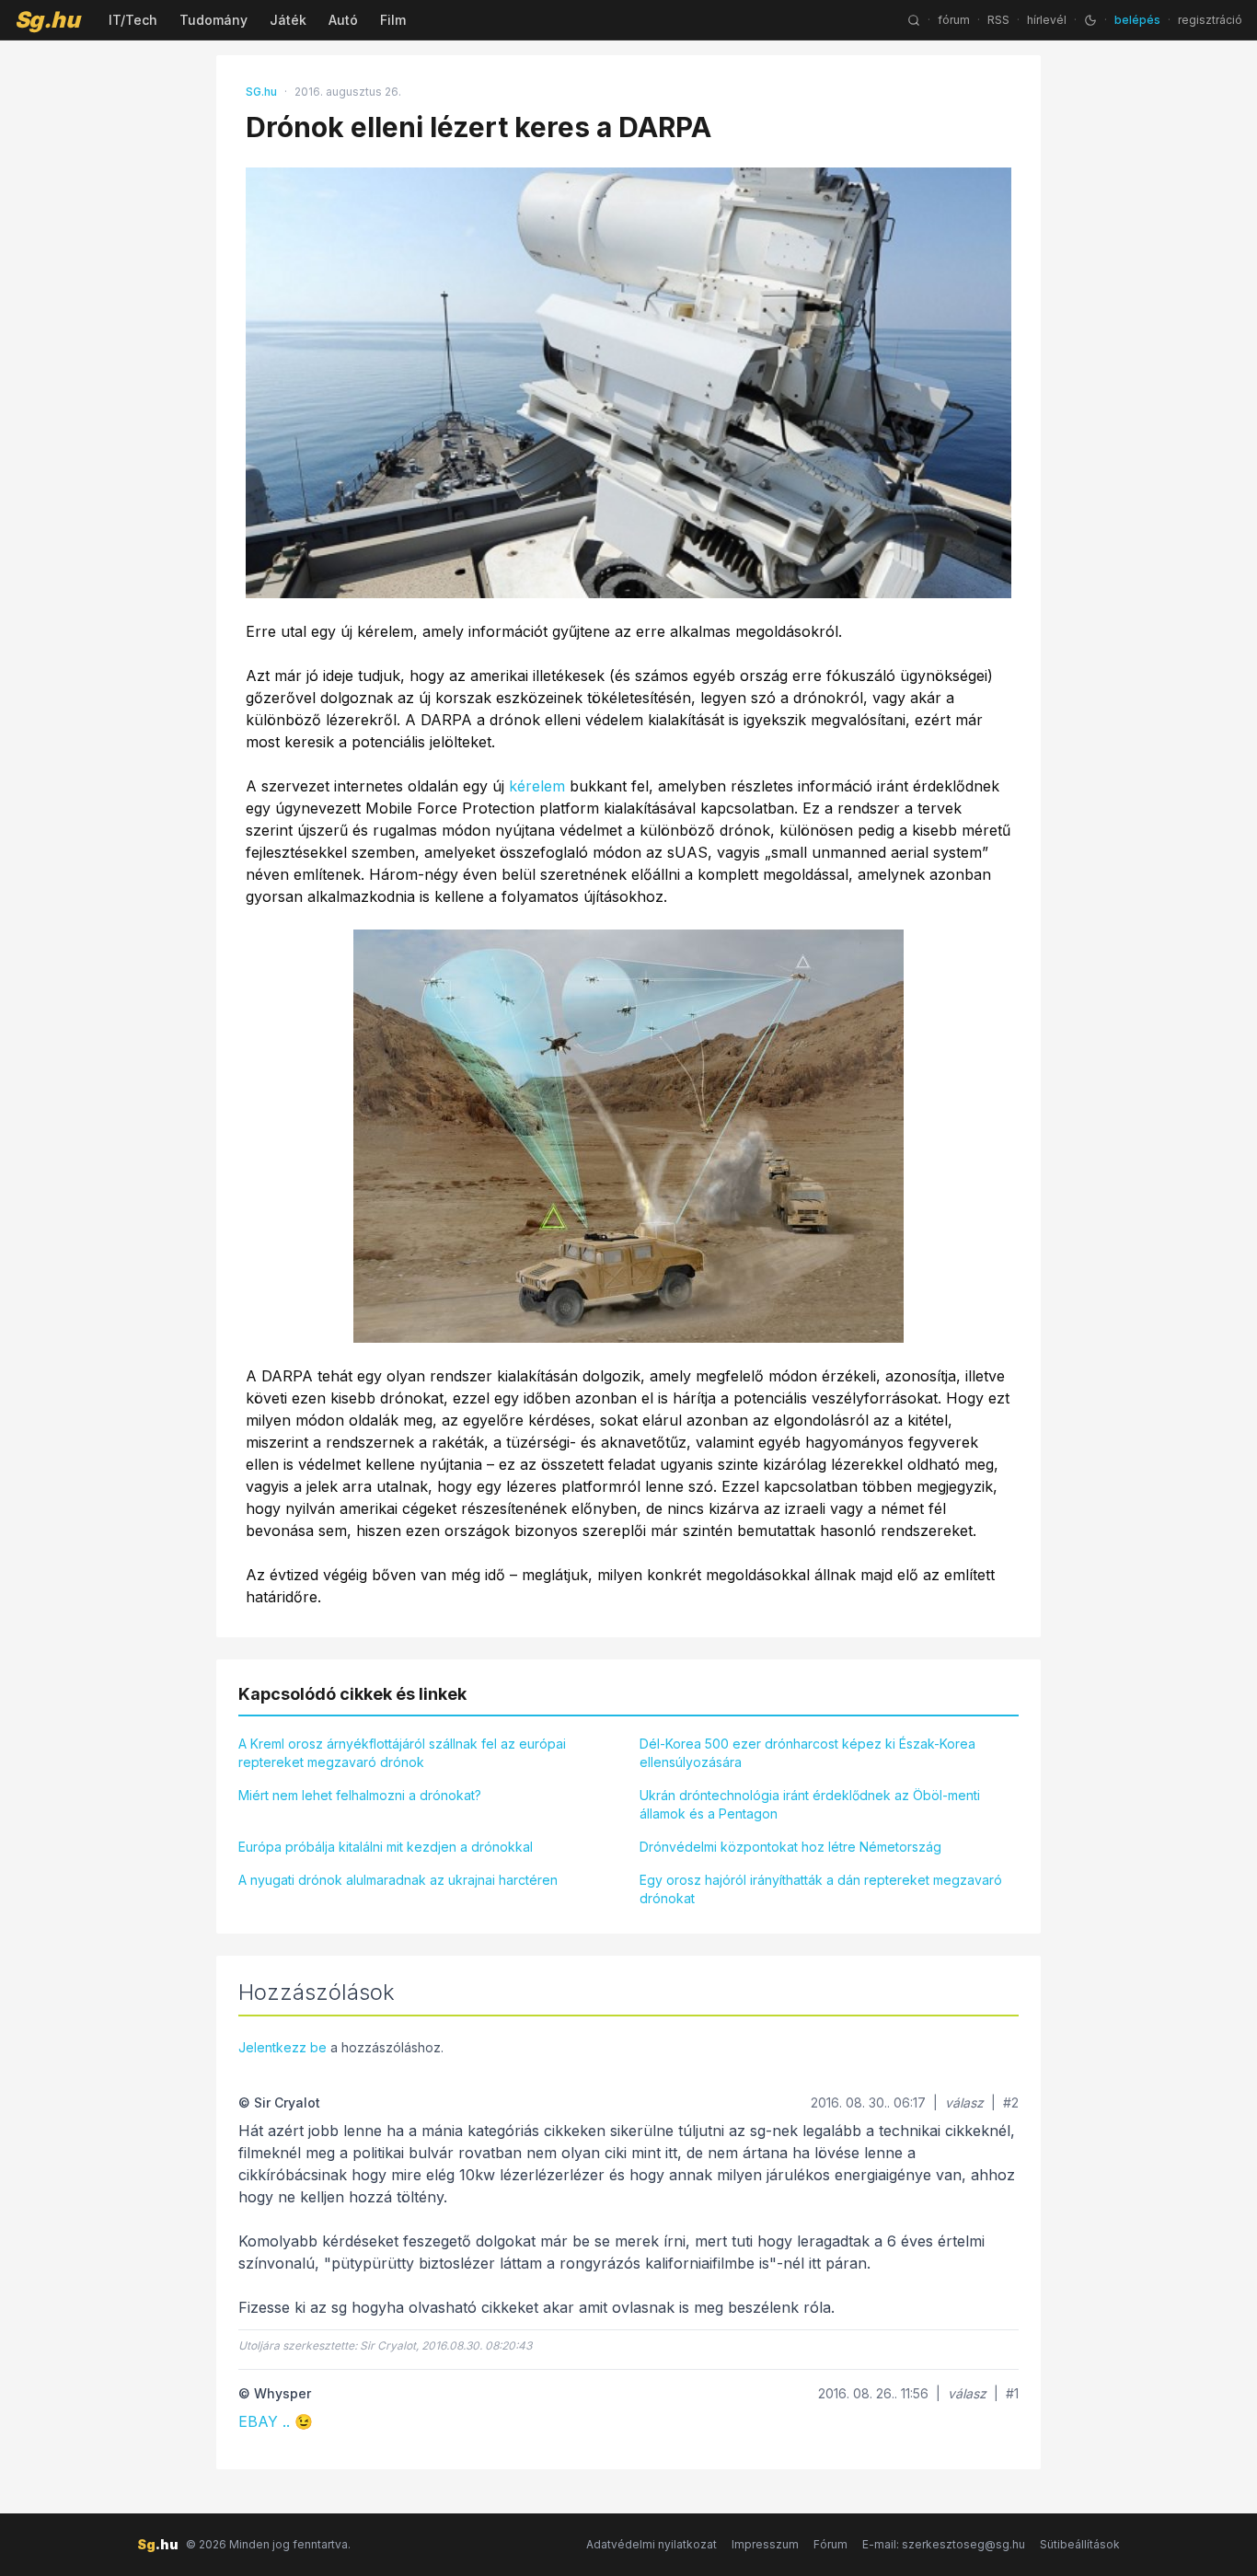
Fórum (830, 2544)
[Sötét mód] (1090, 20)
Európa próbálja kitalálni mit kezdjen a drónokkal (386, 1847)
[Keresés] (914, 20)
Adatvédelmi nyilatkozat (652, 2544)
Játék (288, 20)
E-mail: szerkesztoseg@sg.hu (944, 2544)
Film (393, 20)
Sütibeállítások (1080, 2544)
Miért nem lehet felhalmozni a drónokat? (360, 1795)
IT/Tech (133, 20)
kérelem (537, 786)
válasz (964, 2102)
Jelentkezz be (283, 2047)
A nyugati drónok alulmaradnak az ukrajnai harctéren (398, 1880)
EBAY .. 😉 (276, 2421)
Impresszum (765, 2544)
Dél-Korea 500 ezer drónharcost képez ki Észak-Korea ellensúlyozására (807, 1753)
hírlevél (1047, 20)
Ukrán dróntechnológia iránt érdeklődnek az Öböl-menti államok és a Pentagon (810, 1804)
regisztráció (1210, 20)
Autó (343, 20)
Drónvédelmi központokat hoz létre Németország (790, 1847)
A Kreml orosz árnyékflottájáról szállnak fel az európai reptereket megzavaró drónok (402, 1753)
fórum (954, 20)
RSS (998, 20)
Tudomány (213, 20)
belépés (1137, 20)
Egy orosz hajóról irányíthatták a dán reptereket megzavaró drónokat (821, 1889)
